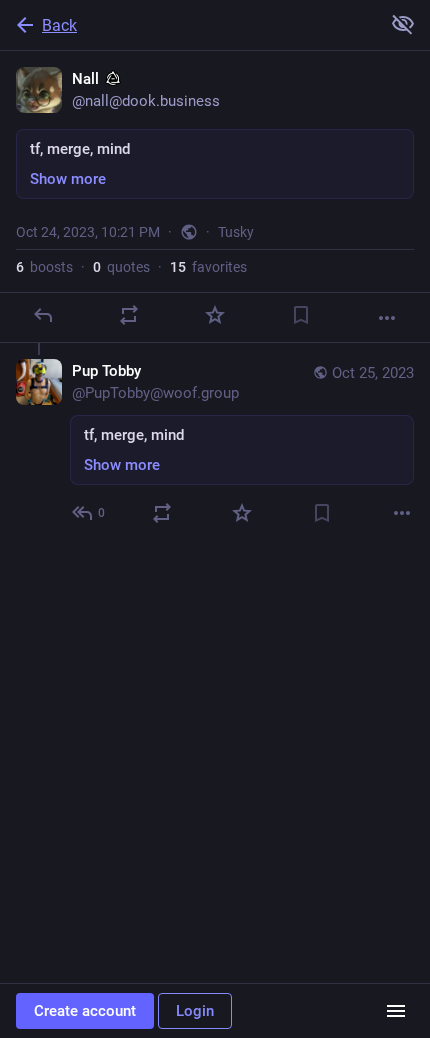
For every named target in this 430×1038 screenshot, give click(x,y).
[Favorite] (215, 315)
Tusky (236, 232)
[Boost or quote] (129, 315)
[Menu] (396, 1011)
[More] (387, 318)
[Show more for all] (403, 24)
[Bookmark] (301, 315)
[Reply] (43, 315)
